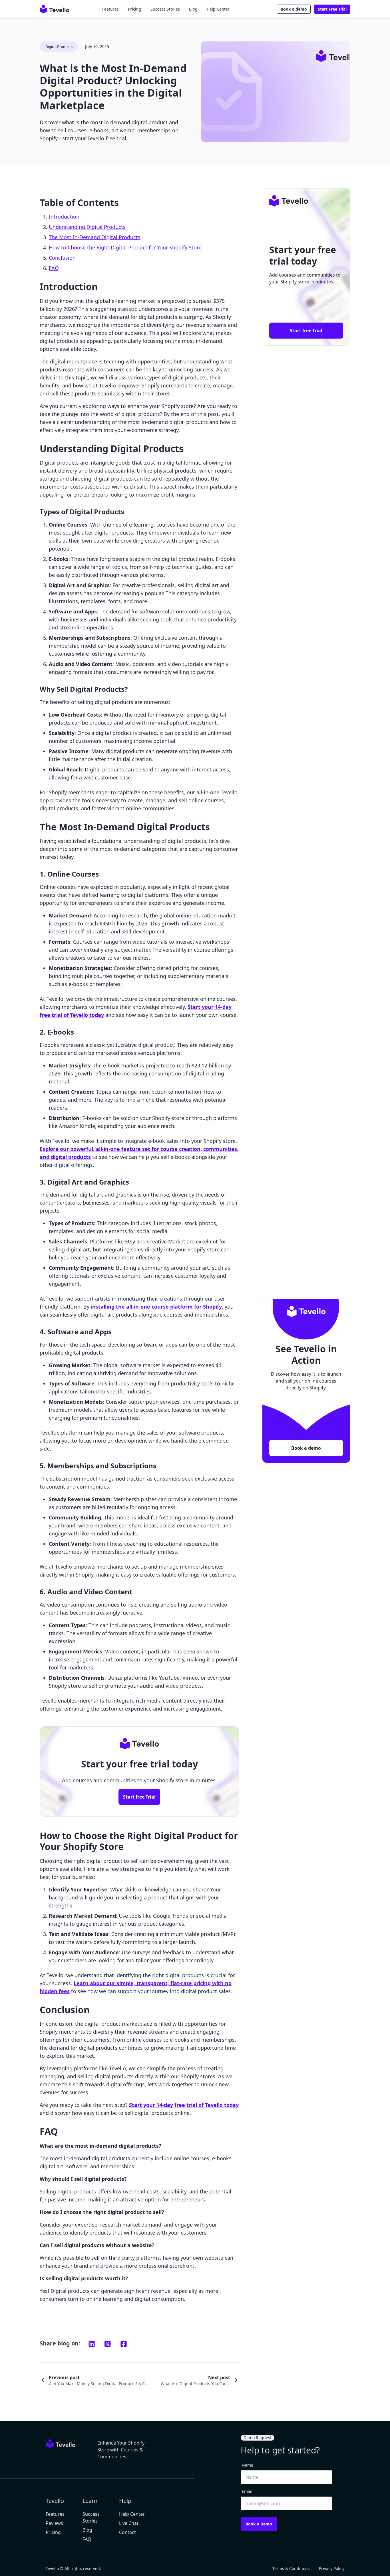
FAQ (54, 268)
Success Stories (165, 9)
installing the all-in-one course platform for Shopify (156, 1307)
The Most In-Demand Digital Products (95, 237)
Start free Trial (139, 1797)
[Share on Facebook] (124, 2344)
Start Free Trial (332, 9)
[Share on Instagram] (92, 2344)
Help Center (218, 9)
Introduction (64, 217)
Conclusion (62, 258)
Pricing (135, 9)
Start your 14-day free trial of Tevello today (184, 2105)
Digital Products (59, 47)
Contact (127, 2532)
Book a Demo (259, 2524)
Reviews (54, 2523)
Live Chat (129, 2523)
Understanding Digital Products (87, 227)
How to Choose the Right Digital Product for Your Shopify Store (125, 247)
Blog (193, 9)
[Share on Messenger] (108, 2344)
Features (110, 9)
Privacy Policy (332, 2568)
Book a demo (294, 9)
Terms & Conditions (291, 2568)
